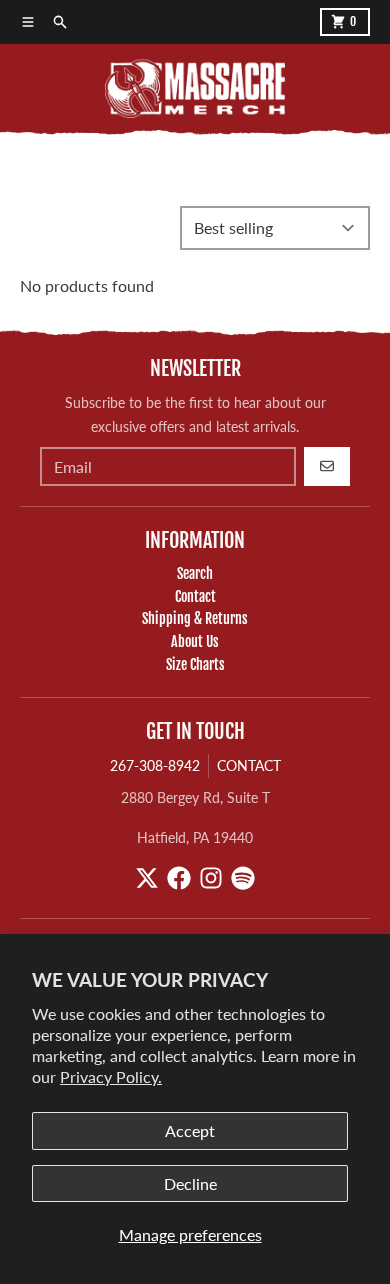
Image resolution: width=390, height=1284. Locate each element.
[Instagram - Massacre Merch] (211, 878)
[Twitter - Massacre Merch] (147, 878)
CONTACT (249, 765)
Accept (190, 1130)
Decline (190, 1183)
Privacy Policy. (111, 1076)
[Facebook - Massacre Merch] (179, 878)
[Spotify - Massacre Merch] (243, 878)
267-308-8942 (155, 765)
